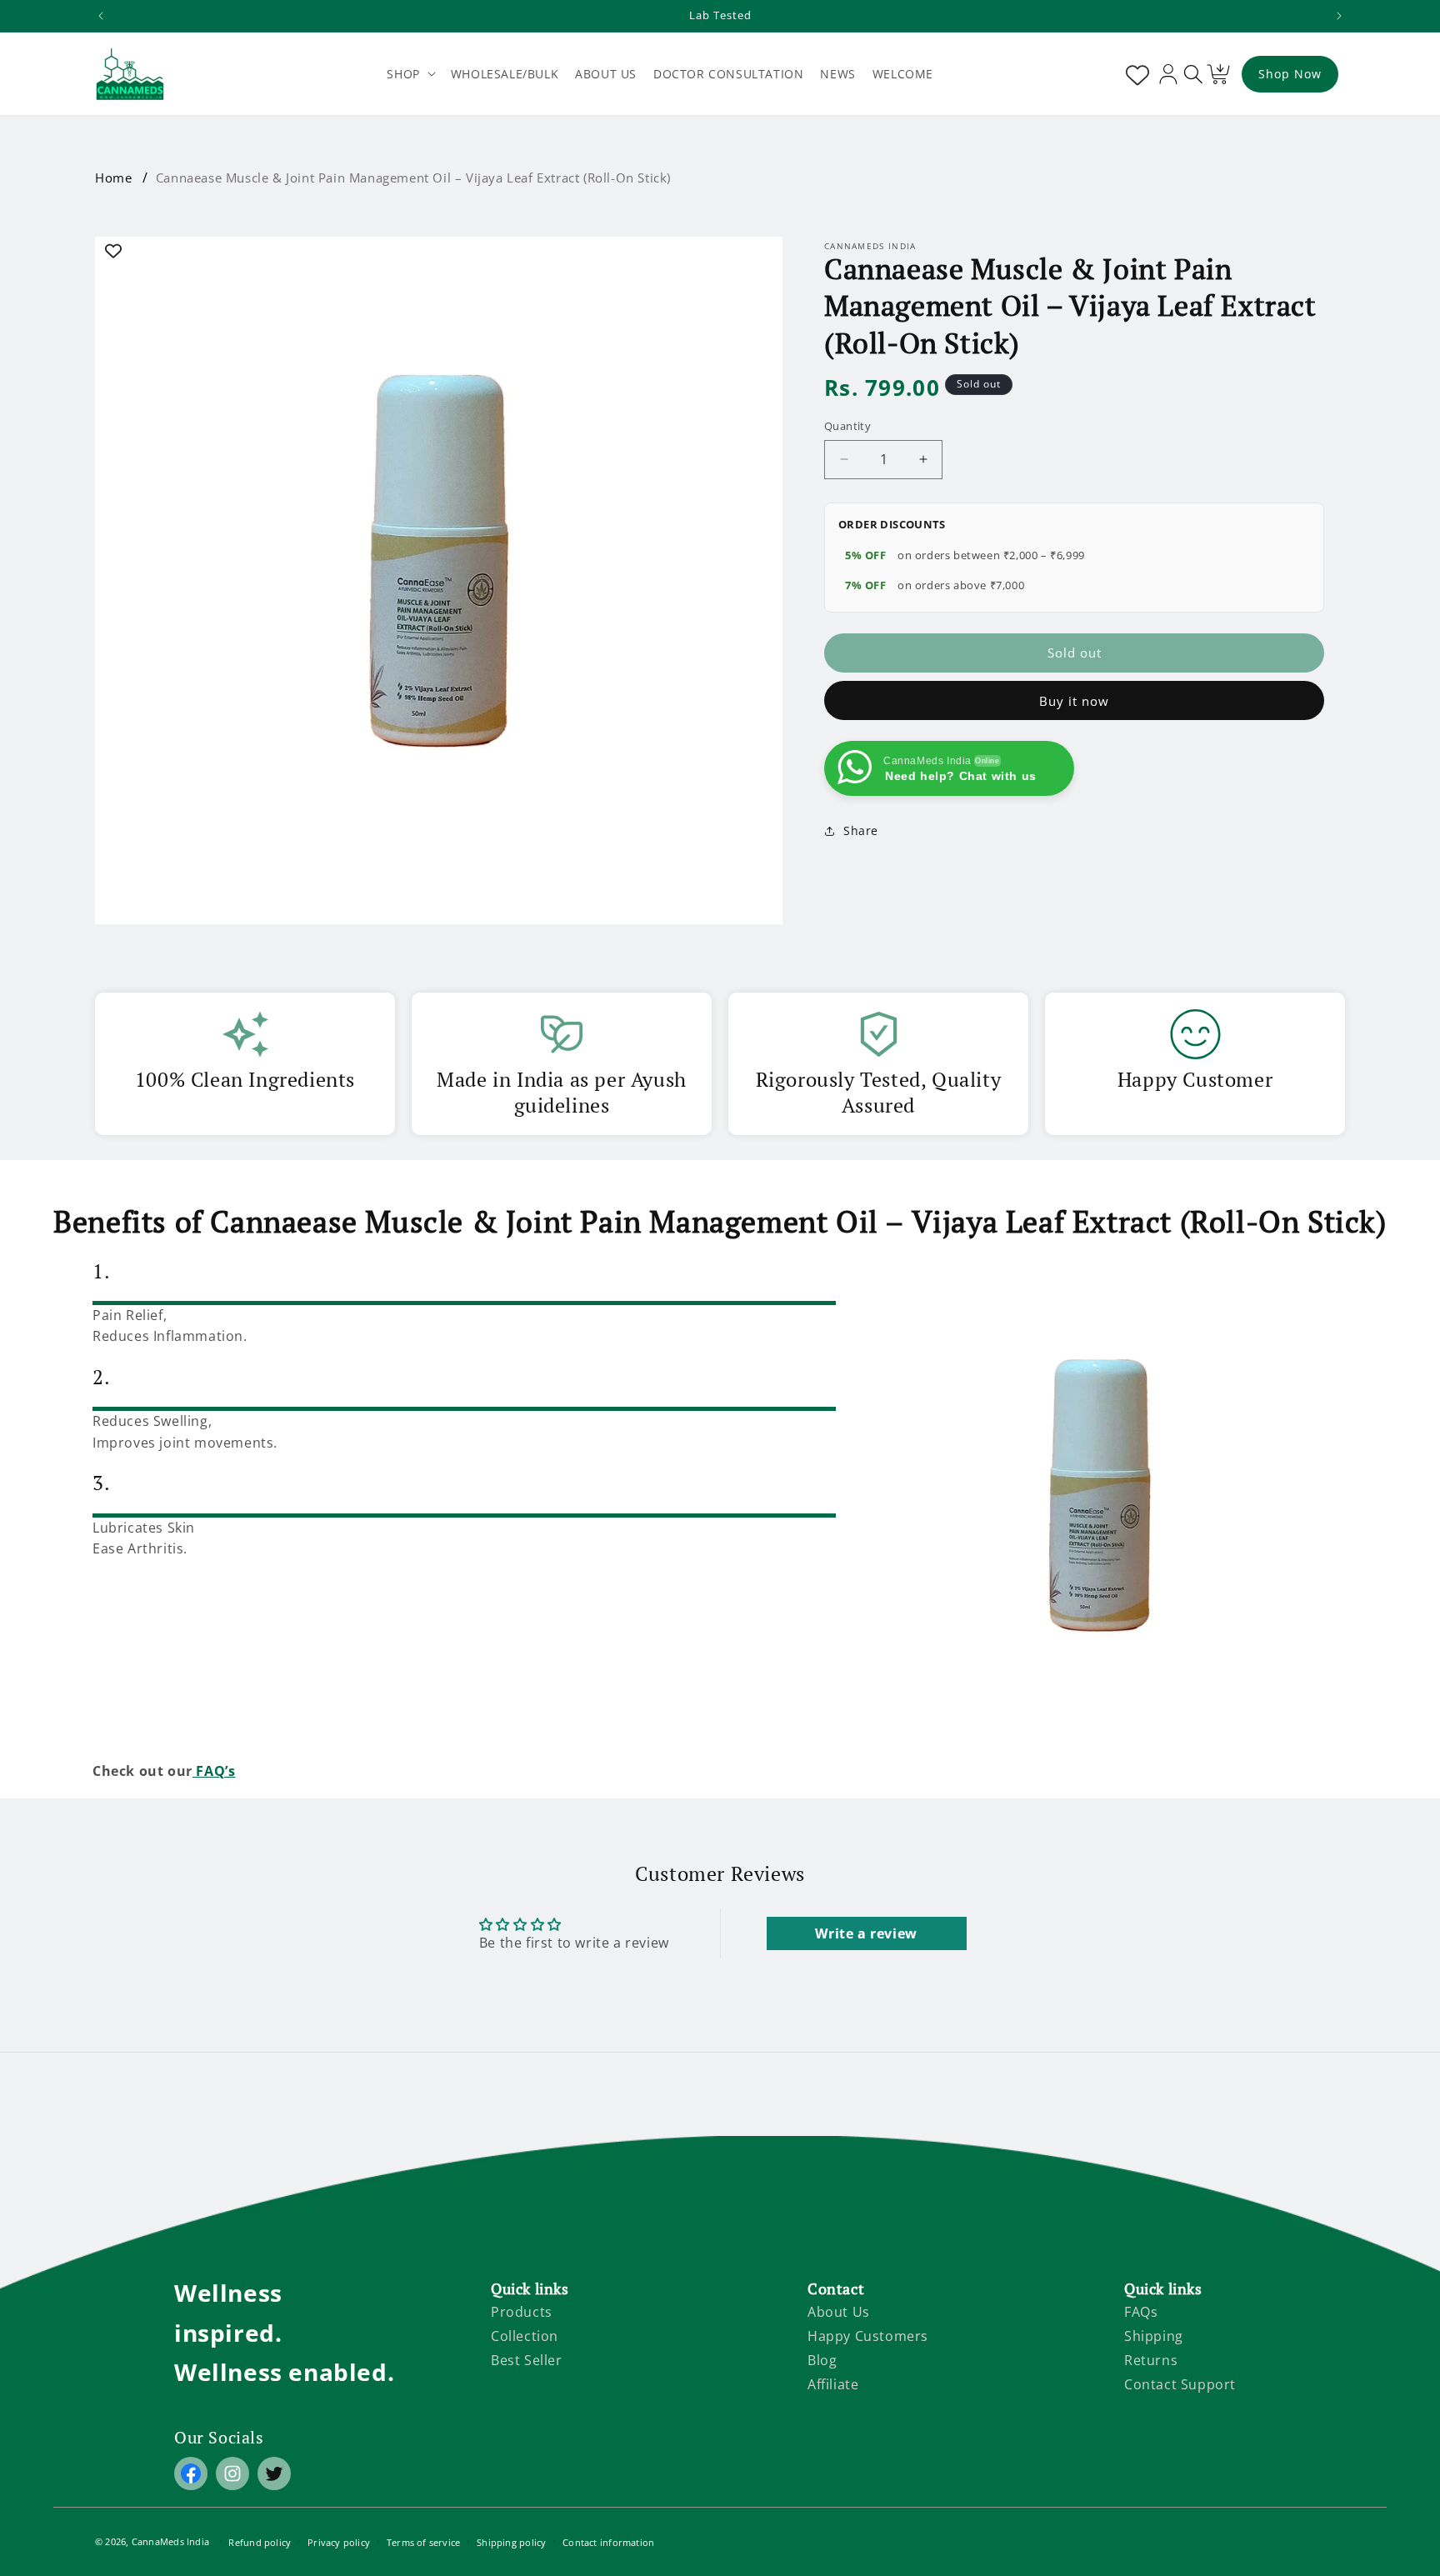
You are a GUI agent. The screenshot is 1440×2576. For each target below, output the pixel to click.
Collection (525, 2336)
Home (113, 178)
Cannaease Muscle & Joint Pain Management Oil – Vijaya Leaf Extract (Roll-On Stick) (413, 178)
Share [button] (861, 830)
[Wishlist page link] (1134, 74)
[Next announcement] (1339, 16)
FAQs (1141, 2312)
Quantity (847, 426)
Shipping (1154, 2336)
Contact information (608, 2542)
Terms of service (424, 2542)
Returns (1151, 2360)
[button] (410, 74)
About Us (839, 2312)
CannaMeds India (170, 2541)
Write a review (866, 1933)
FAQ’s (214, 1771)
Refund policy (260, 2542)
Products (522, 2312)
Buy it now (1074, 701)
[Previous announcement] (101, 16)
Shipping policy (511, 2542)
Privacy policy (339, 2542)
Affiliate (833, 2384)
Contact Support (1180, 2384)
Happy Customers (868, 2336)
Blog (822, 2360)
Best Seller (527, 2360)
